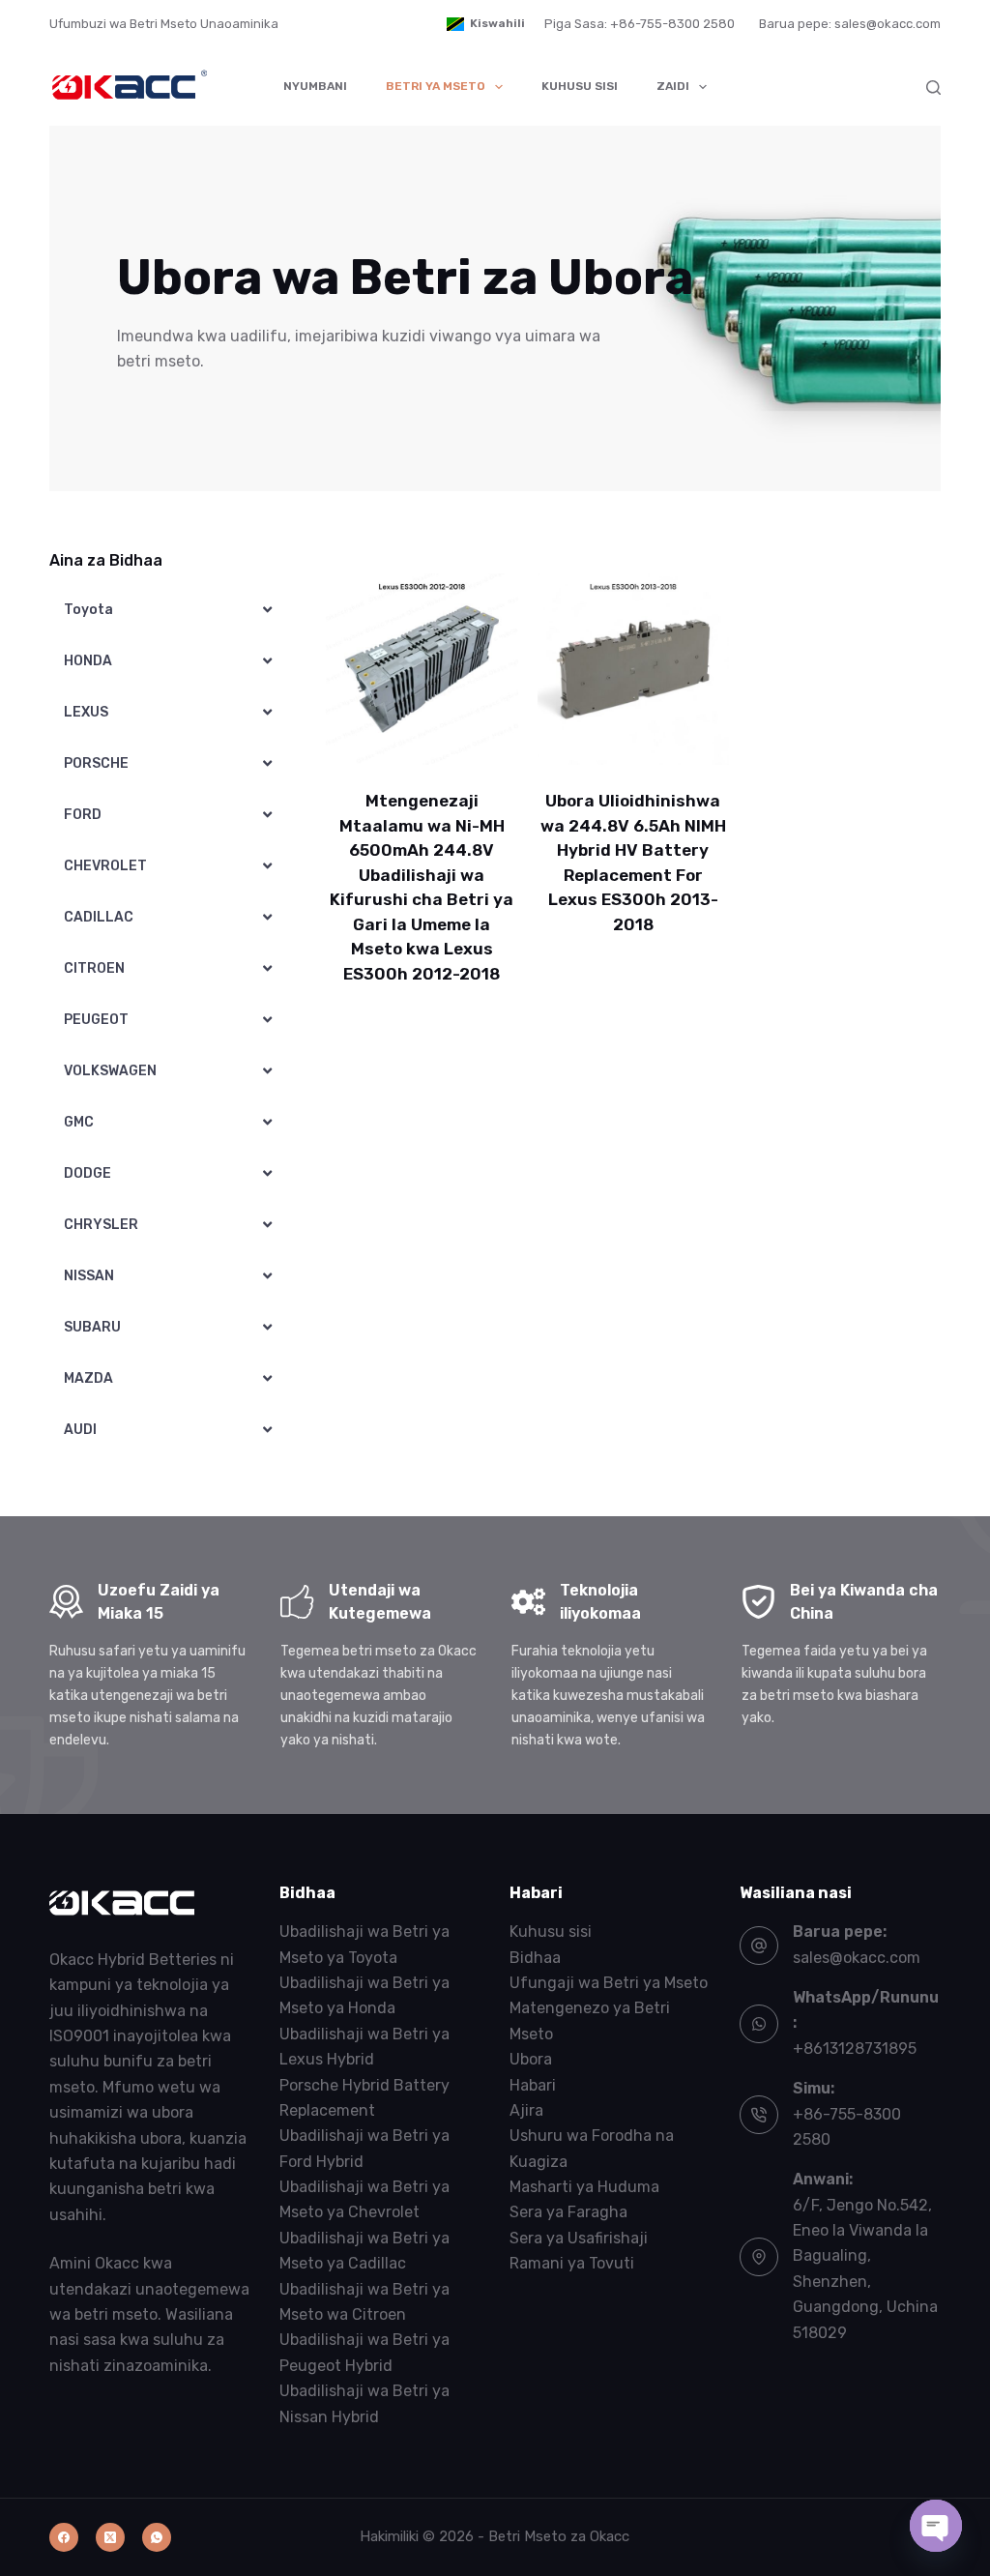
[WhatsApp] (157, 2537)
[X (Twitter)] (110, 2537)
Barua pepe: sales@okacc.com (850, 24)
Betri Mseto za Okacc (559, 2536)
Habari (533, 2085)
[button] (486, 24)
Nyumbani (315, 86)
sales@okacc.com (857, 1958)
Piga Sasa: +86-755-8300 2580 (640, 24)
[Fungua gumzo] (936, 2526)
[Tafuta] (933, 88)
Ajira (526, 2110)
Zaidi (673, 86)
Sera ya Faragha (568, 2212)
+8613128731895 (855, 2049)
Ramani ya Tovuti (572, 2263)
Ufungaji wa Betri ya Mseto (609, 1983)
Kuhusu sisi (580, 86)
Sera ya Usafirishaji (579, 2238)
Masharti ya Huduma (584, 2187)
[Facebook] (64, 2537)
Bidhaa (535, 1958)
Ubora (531, 2059)
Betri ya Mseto (436, 86)
